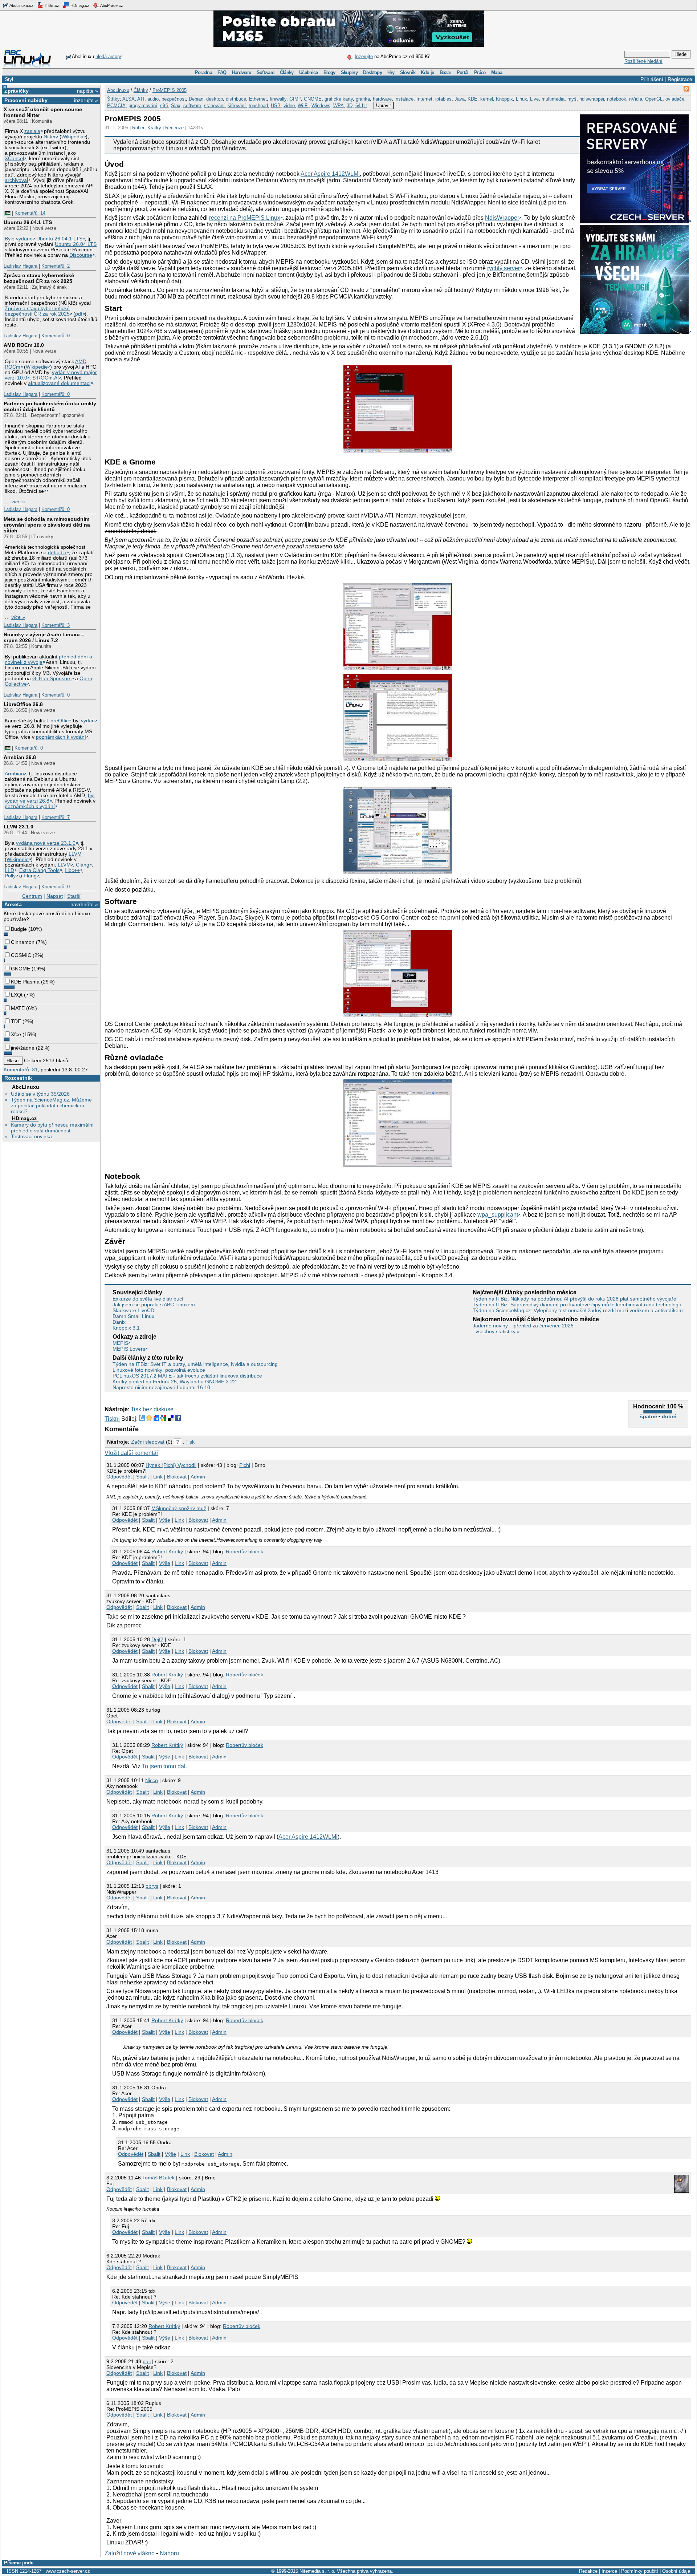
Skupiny (349, 72)
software (192, 106)
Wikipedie (37, 367)
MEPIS (120, 1343)
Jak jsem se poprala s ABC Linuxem (154, 1305)
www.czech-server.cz (68, 2571)
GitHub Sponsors (52, 679)
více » (18, 502)
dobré (669, 1416)
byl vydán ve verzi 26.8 (50, 798)
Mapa (497, 72)
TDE (16, 1021)
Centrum (32, 896)
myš (572, 99)
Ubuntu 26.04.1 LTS (28, 222)
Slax (176, 106)
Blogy (329, 72)
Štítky (113, 99)
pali (147, 2361)
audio (153, 99)
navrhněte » (84, 904)
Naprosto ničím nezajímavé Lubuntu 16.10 (161, 1387)
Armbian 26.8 (20, 757)
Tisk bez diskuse (152, 1409)
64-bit (361, 106)
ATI (141, 99)
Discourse (81, 255)
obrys (152, 1886)
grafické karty (339, 99)
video (289, 106)
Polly (10, 876)
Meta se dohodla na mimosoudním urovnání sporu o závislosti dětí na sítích (47, 525)
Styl (9, 79)
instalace (404, 99)
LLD (9, 870)
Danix (119, 1322)
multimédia (553, 99)
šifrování (237, 106)
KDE (472, 99)
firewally (278, 99)
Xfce (16, 1034)
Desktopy (372, 72)
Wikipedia (72, 137)
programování (143, 106)
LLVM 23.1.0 (19, 827)
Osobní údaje (676, 2571)
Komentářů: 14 (30, 213)
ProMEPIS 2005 (170, 90)
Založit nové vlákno (130, 2553)
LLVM (75, 854)
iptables (443, 99)
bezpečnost (174, 99)
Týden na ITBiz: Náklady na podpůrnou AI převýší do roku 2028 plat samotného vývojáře (574, 1299)
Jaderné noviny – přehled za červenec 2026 (523, 1326)
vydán (88, 721)
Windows (321, 106)
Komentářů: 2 (56, 266)
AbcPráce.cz (111, 5)
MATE (18, 1008)
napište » (87, 91)
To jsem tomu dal (164, 1766)
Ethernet (258, 99)
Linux (521, 99)
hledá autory (108, 56)
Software (266, 72)
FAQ (222, 72)
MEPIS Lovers (129, 1349)
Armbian (14, 774)
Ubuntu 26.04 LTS (76, 244)
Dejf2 (157, 1639)
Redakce (588, 2571)
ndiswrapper (592, 99)
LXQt (17, 995)
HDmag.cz (79, 5)
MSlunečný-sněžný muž (179, 1508)
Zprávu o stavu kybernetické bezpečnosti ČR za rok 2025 (37, 311)
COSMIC (21, 955)
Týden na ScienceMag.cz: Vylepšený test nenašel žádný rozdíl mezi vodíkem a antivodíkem (578, 1310)
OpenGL (654, 99)
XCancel (14, 159)
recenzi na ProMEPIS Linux (245, 218)
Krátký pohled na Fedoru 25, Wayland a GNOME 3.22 (174, 1382)
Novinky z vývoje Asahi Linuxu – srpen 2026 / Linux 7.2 (44, 637)
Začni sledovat (148, 1442)
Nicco (152, 1780)
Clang (83, 865)
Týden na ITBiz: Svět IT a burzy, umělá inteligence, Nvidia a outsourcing (195, 1364)
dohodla (57, 553)
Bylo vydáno (19, 239)
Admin (198, 1477)
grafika (363, 99)
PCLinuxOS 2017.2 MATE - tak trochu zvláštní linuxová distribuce (187, 1376)
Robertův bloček (244, 1551)
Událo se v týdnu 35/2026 (40, 1094)
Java (460, 99)
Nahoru (169, 2553)
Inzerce (609, 2571)
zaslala (32, 131)
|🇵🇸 (7, 213)
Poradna (203, 72)
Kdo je (427, 72)
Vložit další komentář (131, 1453)
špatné (649, 1416)
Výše (165, 1520)
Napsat (55, 896)
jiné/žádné (23, 1048)
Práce (480, 72)
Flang (30, 876)
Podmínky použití (640, 2571)
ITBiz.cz (51, 5)
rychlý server (504, 268)
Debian (196, 99)
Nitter (50, 137)
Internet (424, 99)
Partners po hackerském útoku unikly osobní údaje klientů (50, 406)
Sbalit (142, 1477)
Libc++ (72, 870)
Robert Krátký (147, 128)
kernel (487, 99)
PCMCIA (116, 106)
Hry (391, 72)
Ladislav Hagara (21, 266)
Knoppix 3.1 (126, 1328)
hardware (382, 99)
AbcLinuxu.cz (21, 5)
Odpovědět (119, 1477)
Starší (74, 896)
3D (350, 106)
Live (534, 99)
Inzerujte (364, 56)
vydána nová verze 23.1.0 (46, 843)
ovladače (675, 99)
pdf (79, 314)
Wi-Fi (303, 106)
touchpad (258, 106)
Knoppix (504, 99)
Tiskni (112, 1419)
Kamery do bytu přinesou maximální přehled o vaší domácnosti (52, 1128)
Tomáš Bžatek (158, 2178)
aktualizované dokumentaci (59, 383)
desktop (215, 99)
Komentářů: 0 (56, 336)
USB (276, 106)
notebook (617, 99)
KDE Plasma (25, 982)
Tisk (190, 1442)
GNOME (21, 969)
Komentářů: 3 (56, 625)
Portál (463, 72)
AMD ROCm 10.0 (24, 345)
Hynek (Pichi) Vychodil (171, 1465)
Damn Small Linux (133, 1316)
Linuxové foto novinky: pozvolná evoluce (159, 1370)
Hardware (242, 72)
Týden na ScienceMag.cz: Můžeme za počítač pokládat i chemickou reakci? (51, 1106)
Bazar (445, 72)
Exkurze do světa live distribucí (148, 1299)
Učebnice (309, 72)
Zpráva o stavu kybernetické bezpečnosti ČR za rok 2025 (39, 278)
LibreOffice (59, 721)
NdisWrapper (502, 218)
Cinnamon (23, 942)
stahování (214, 106)
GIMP (295, 99)
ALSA (129, 99)
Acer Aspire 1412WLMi (330, 174)
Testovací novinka (31, 1136)
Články (287, 72)
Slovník (408, 72)
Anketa (13, 904)
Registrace (680, 79)
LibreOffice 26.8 (23, 704)
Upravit (384, 106)
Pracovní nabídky (26, 100)
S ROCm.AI (46, 378)
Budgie (19, 929)
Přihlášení (652, 79)
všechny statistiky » (498, 1331)
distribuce (236, 99)
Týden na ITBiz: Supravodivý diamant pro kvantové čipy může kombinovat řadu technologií (577, 1305)
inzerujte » (86, 100)
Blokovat (177, 1477)
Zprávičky (17, 91)
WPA (339, 106)
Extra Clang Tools (39, 870)
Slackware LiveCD (133, 1310)
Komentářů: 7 (56, 817)
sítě (164, 106)
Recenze (174, 128)
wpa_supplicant (498, 1215)
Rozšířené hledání (643, 61)
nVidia (636, 99)
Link (158, 1477)
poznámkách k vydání (61, 737)
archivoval (16, 180)
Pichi (245, 1465)
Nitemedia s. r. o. (317, 2571)
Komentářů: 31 (21, 1070)
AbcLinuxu (26, 1087)
